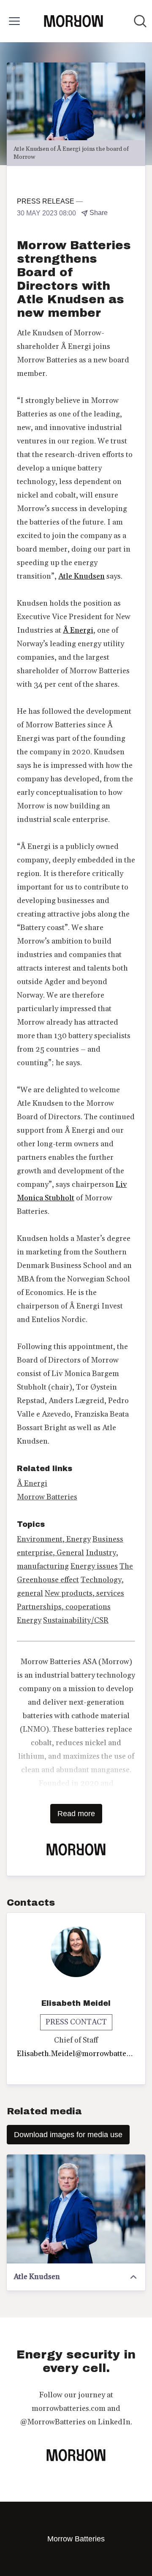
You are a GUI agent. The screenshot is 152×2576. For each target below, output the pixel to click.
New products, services (84, 1593)
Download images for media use (68, 2135)
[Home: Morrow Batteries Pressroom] (73, 21)
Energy (29, 1620)
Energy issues (94, 1566)
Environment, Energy (54, 1539)
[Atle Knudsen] (76, 2209)
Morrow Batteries (47, 1497)
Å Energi (78, 630)
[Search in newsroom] (140, 21)
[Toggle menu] (14, 21)
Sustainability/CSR (76, 1620)
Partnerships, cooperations (64, 1607)
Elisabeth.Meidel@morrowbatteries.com (76, 2054)
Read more (76, 1814)
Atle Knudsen (81, 576)
